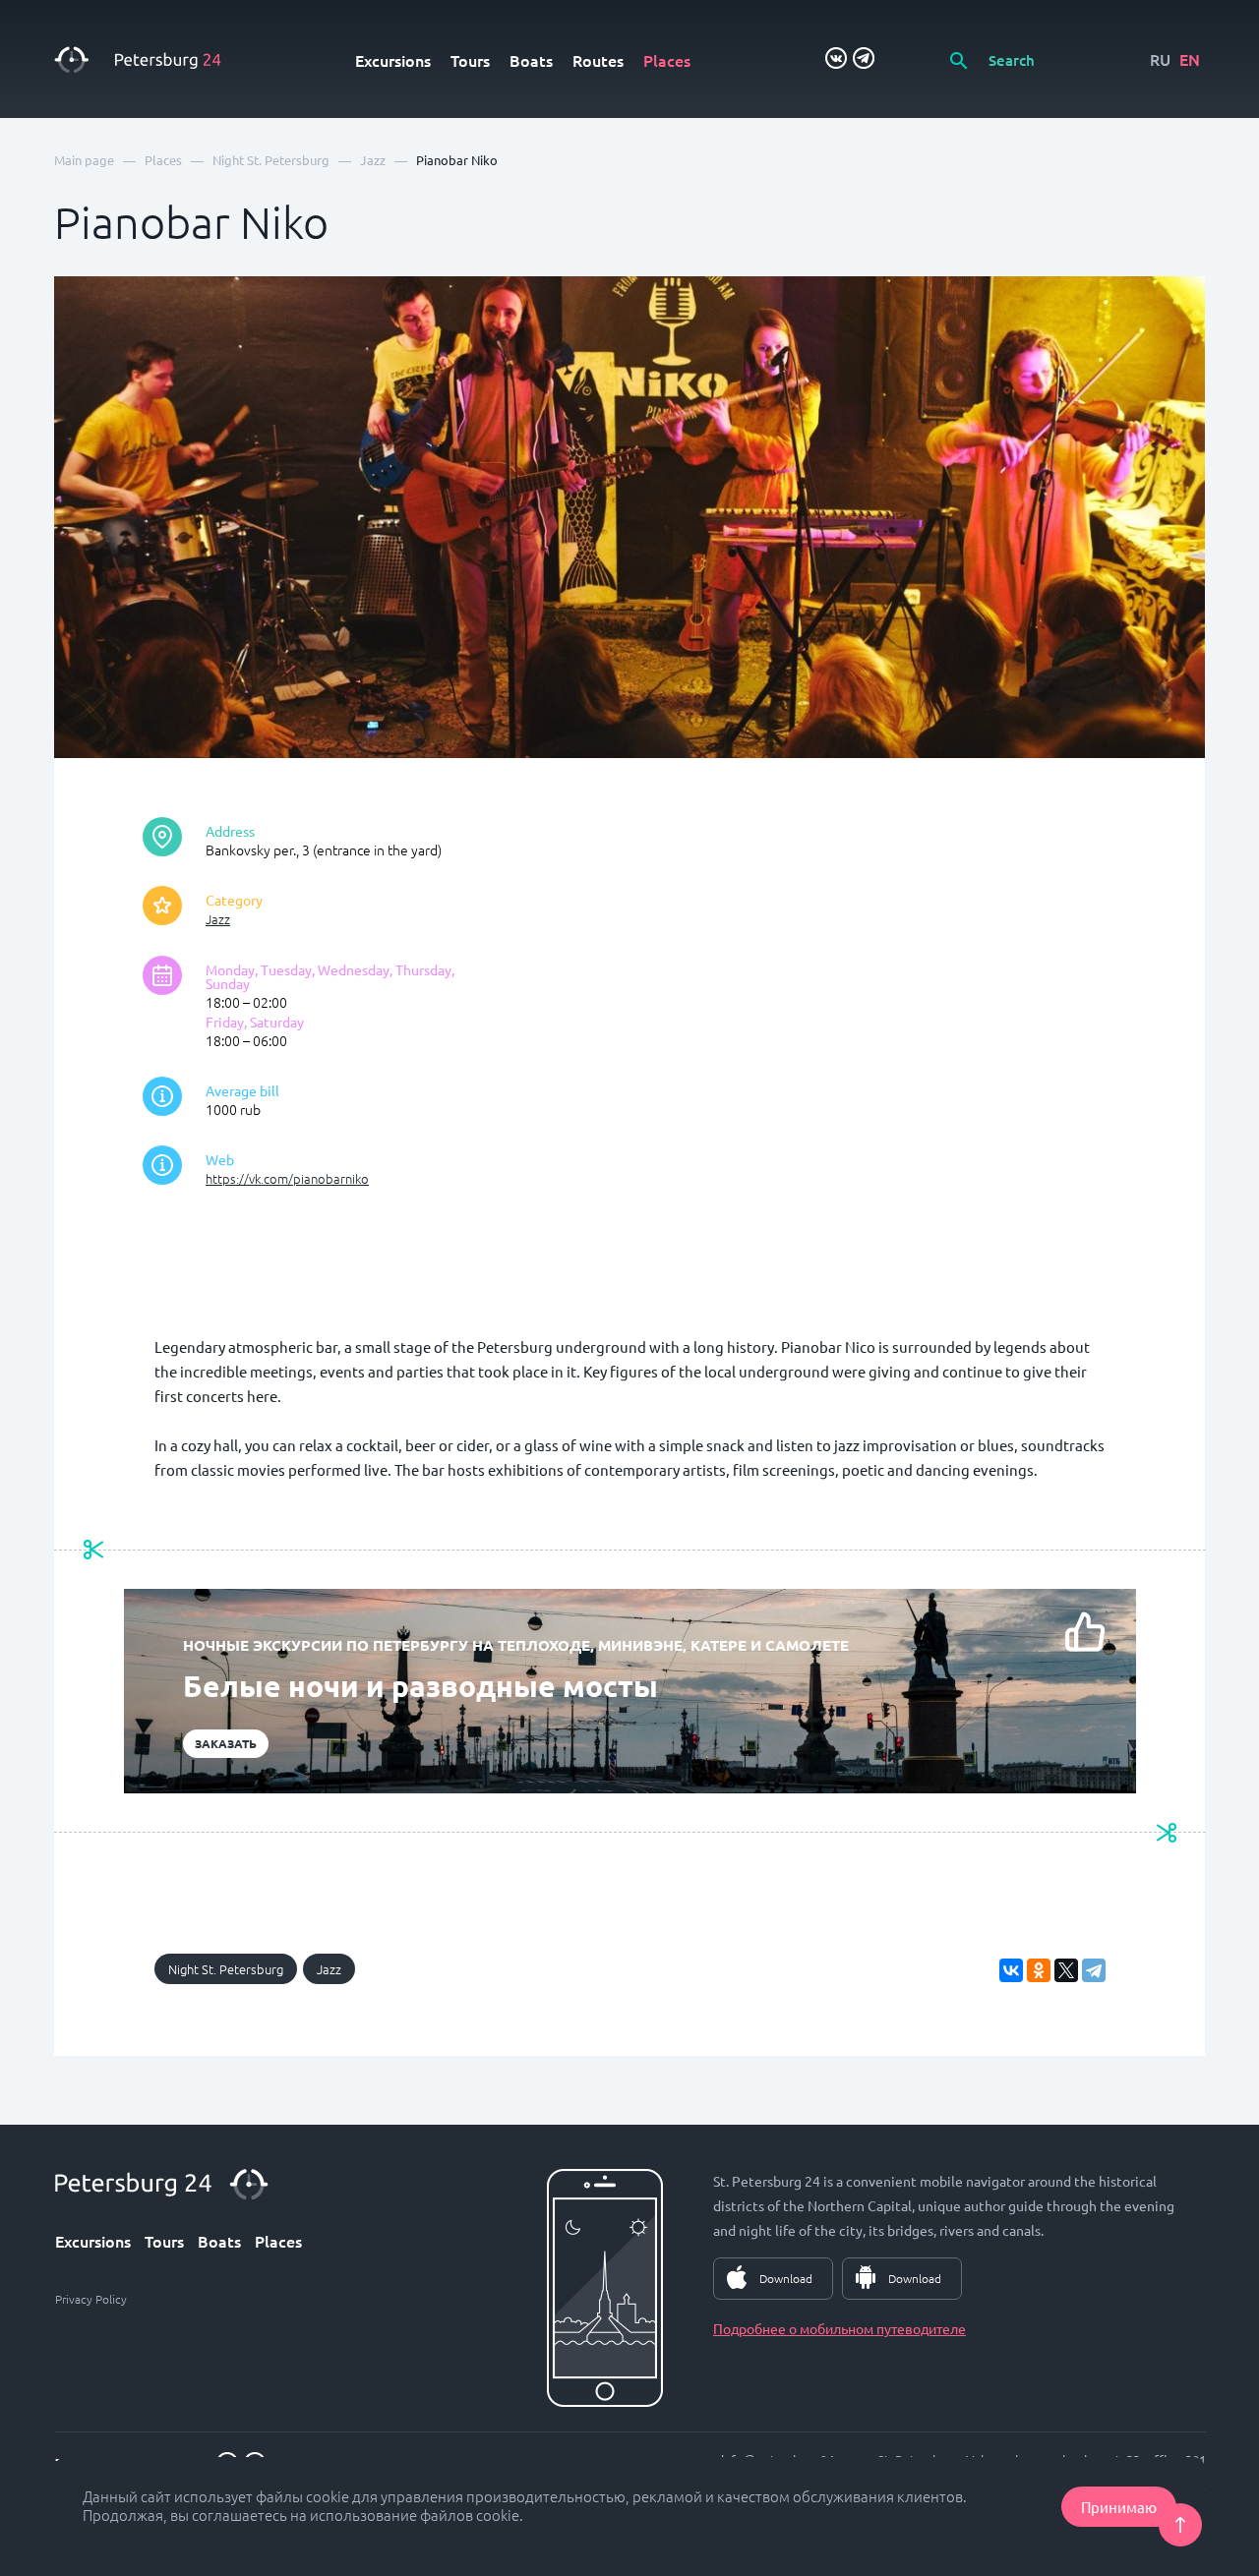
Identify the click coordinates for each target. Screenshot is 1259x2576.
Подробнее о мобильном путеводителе (839, 2328)
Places (667, 60)
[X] (1066, 1970)
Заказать (226, 1743)
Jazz (218, 919)
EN (1190, 59)
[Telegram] (1094, 1970)
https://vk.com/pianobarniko (287, 1178)
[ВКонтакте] (1011, 1970)
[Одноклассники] (1039, 1970)
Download (786, 2278)
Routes (598, 60)
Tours (470, 60)
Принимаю (1119, 2507)
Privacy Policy (91, 2299)
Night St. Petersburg (226, 1969)
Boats (531, 60)
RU (1160, 59)
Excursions (393, 60)
